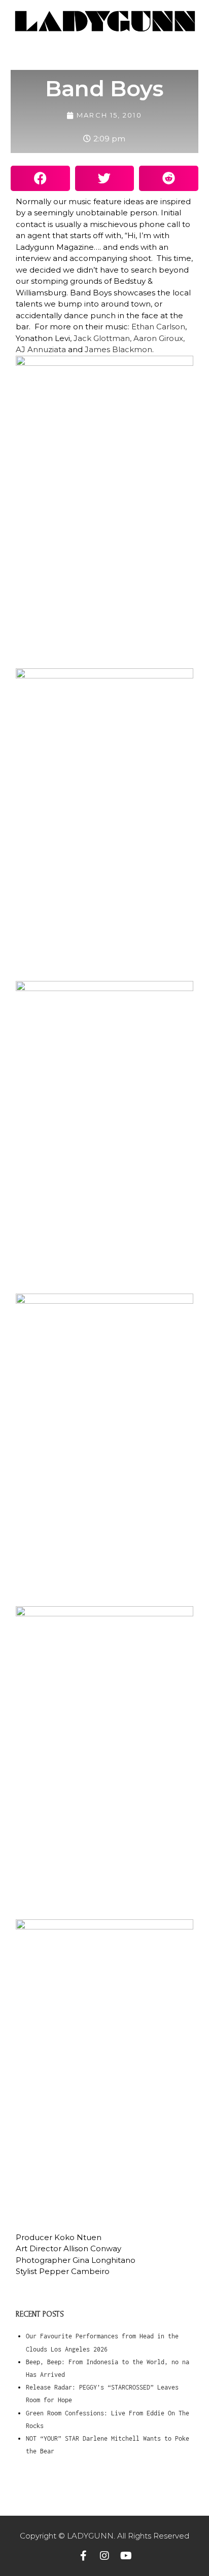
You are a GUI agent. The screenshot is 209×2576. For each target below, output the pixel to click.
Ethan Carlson (158, 327)
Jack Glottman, (102, 338)
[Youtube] (126, 2556)
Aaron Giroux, (159, 338)
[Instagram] (104, 2556)
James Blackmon (118, 349)
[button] (40, 178)
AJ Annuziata (41, 349)
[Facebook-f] (83, 2556)
